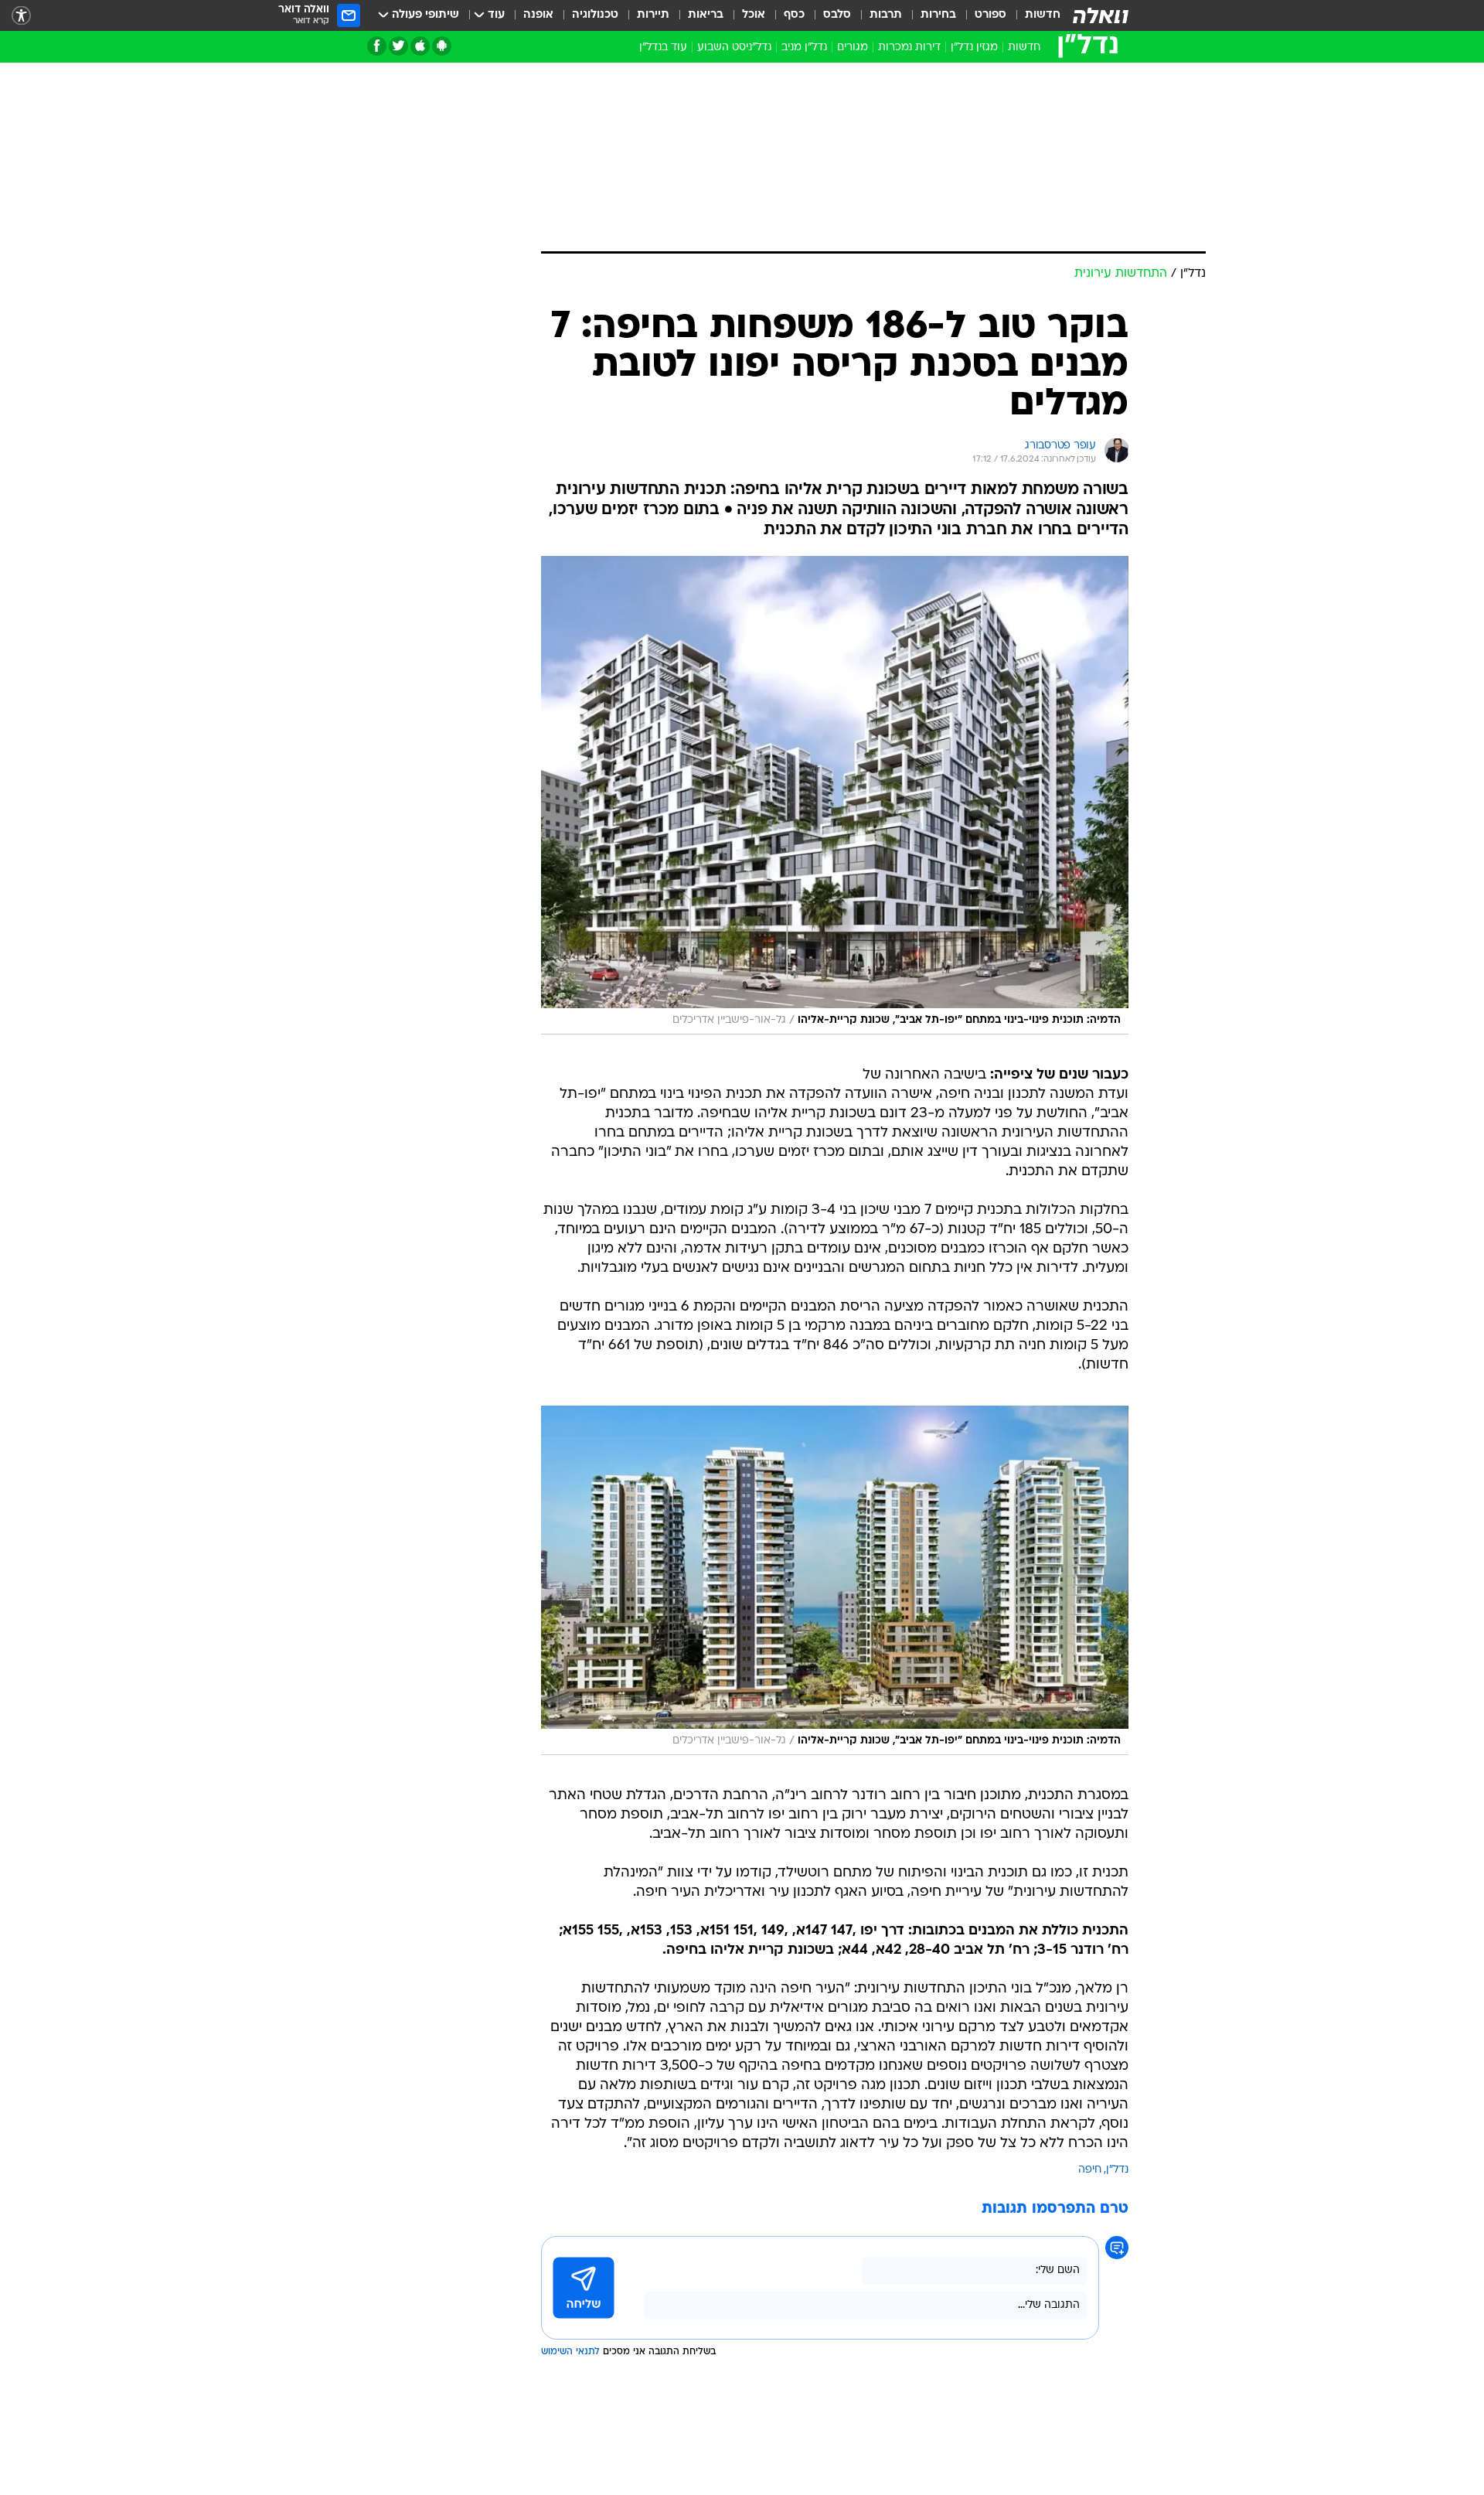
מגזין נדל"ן (974, 48)
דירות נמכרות (909, 48)
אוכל (754, 15)
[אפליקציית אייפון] (420, 46)
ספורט (990, 15)
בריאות (706, 15)
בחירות (938, 15)
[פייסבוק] (377, 46)
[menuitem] (1033, 15)
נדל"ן (1117, 2170)
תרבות (886, 15)
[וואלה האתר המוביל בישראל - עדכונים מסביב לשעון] (1101, 15)
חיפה (1090, 2170)
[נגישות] (21, 16)
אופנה (538, 15)
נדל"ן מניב (804, 48)
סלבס (837, 15)
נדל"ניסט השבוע (734, 48)
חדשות (1043, 15)
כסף (794, 15)
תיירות (653, 15)
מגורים (853, 48)
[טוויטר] (398, 46)
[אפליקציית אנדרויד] (442, 46)
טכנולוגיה (595, 15)
